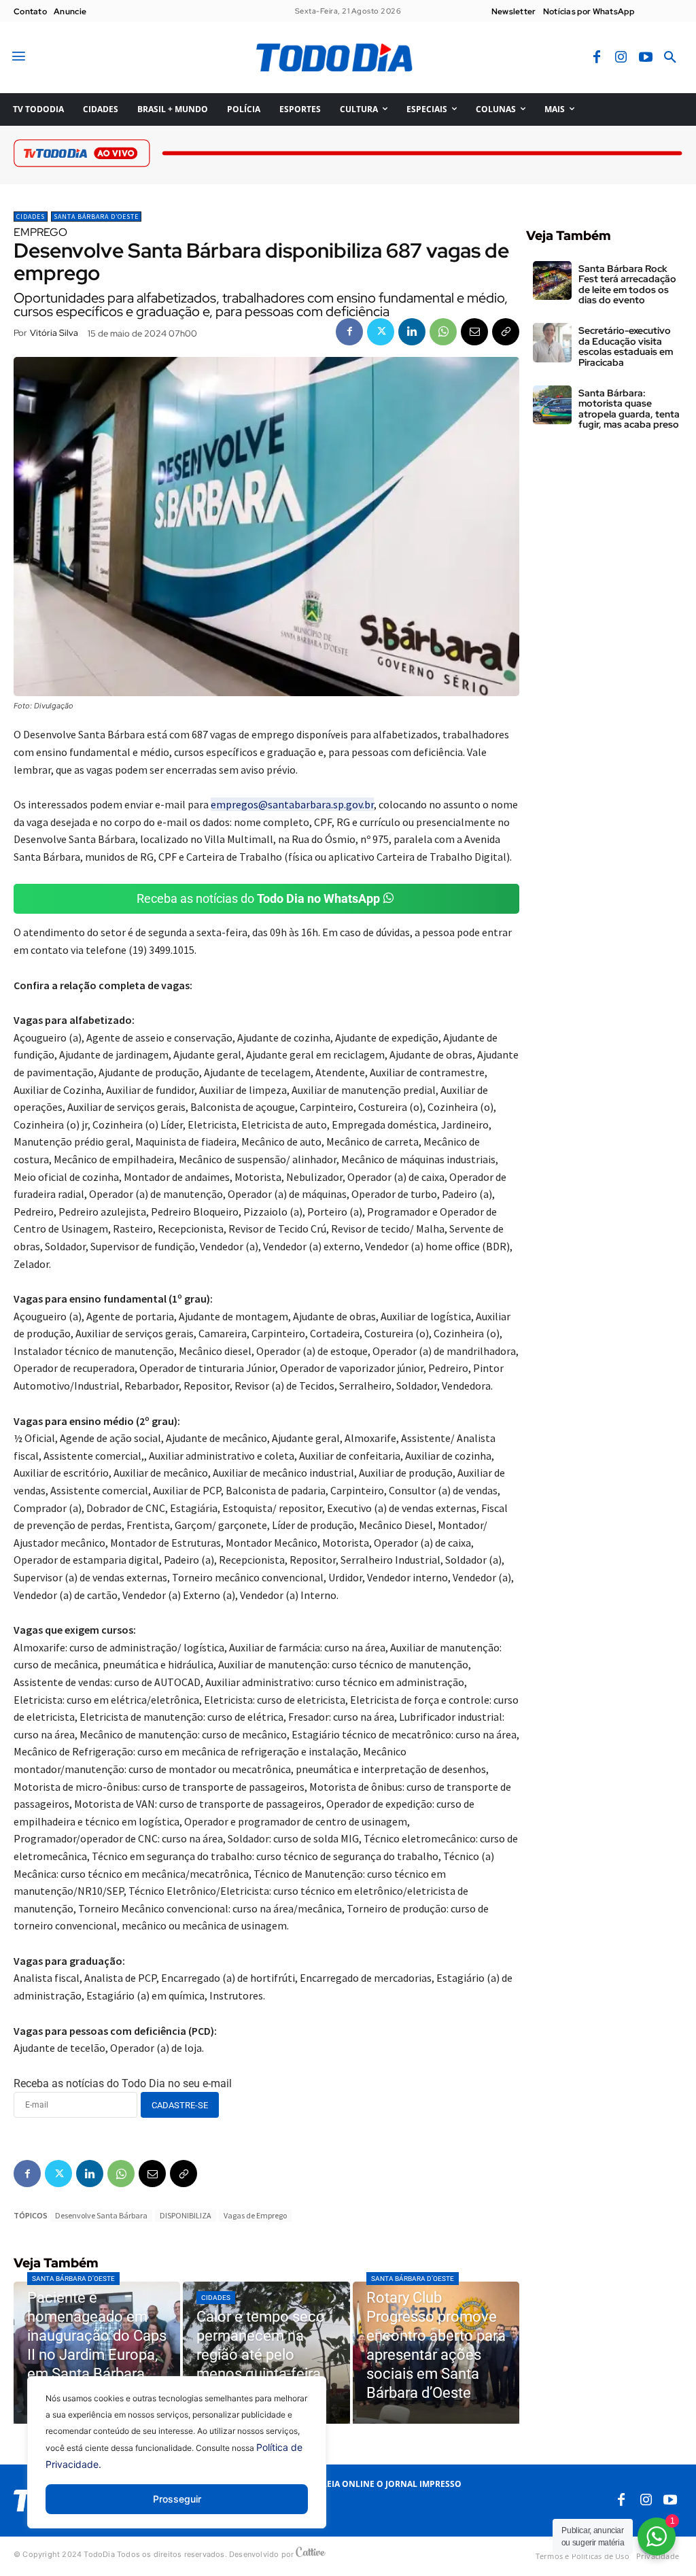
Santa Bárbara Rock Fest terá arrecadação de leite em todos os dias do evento (627, 284)
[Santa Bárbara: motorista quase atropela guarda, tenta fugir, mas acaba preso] (552, 405)
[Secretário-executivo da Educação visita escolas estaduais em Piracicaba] (552, 342)
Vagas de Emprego (255, 2215)
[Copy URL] (506, 332)
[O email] (474, 332)
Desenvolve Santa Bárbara (101, 2215)
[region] (177, 2462)
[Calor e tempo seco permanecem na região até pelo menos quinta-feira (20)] (266, 2353)
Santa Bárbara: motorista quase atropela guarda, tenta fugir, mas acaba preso (629, 409)
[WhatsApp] (443, 332)
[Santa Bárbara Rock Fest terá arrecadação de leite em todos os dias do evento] (552, 280)
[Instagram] (621, 58)
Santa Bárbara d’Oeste (96, 217)
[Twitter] (381, 332)
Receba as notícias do (258, 898)
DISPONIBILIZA (186, 2215)
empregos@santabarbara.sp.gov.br (292, 804)
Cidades (31, 217)
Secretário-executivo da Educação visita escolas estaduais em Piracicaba (626, 346)
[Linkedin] (412, 332)
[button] (670, 58)
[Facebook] (597, 58)
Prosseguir (177, 2499)
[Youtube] (646, 58)
